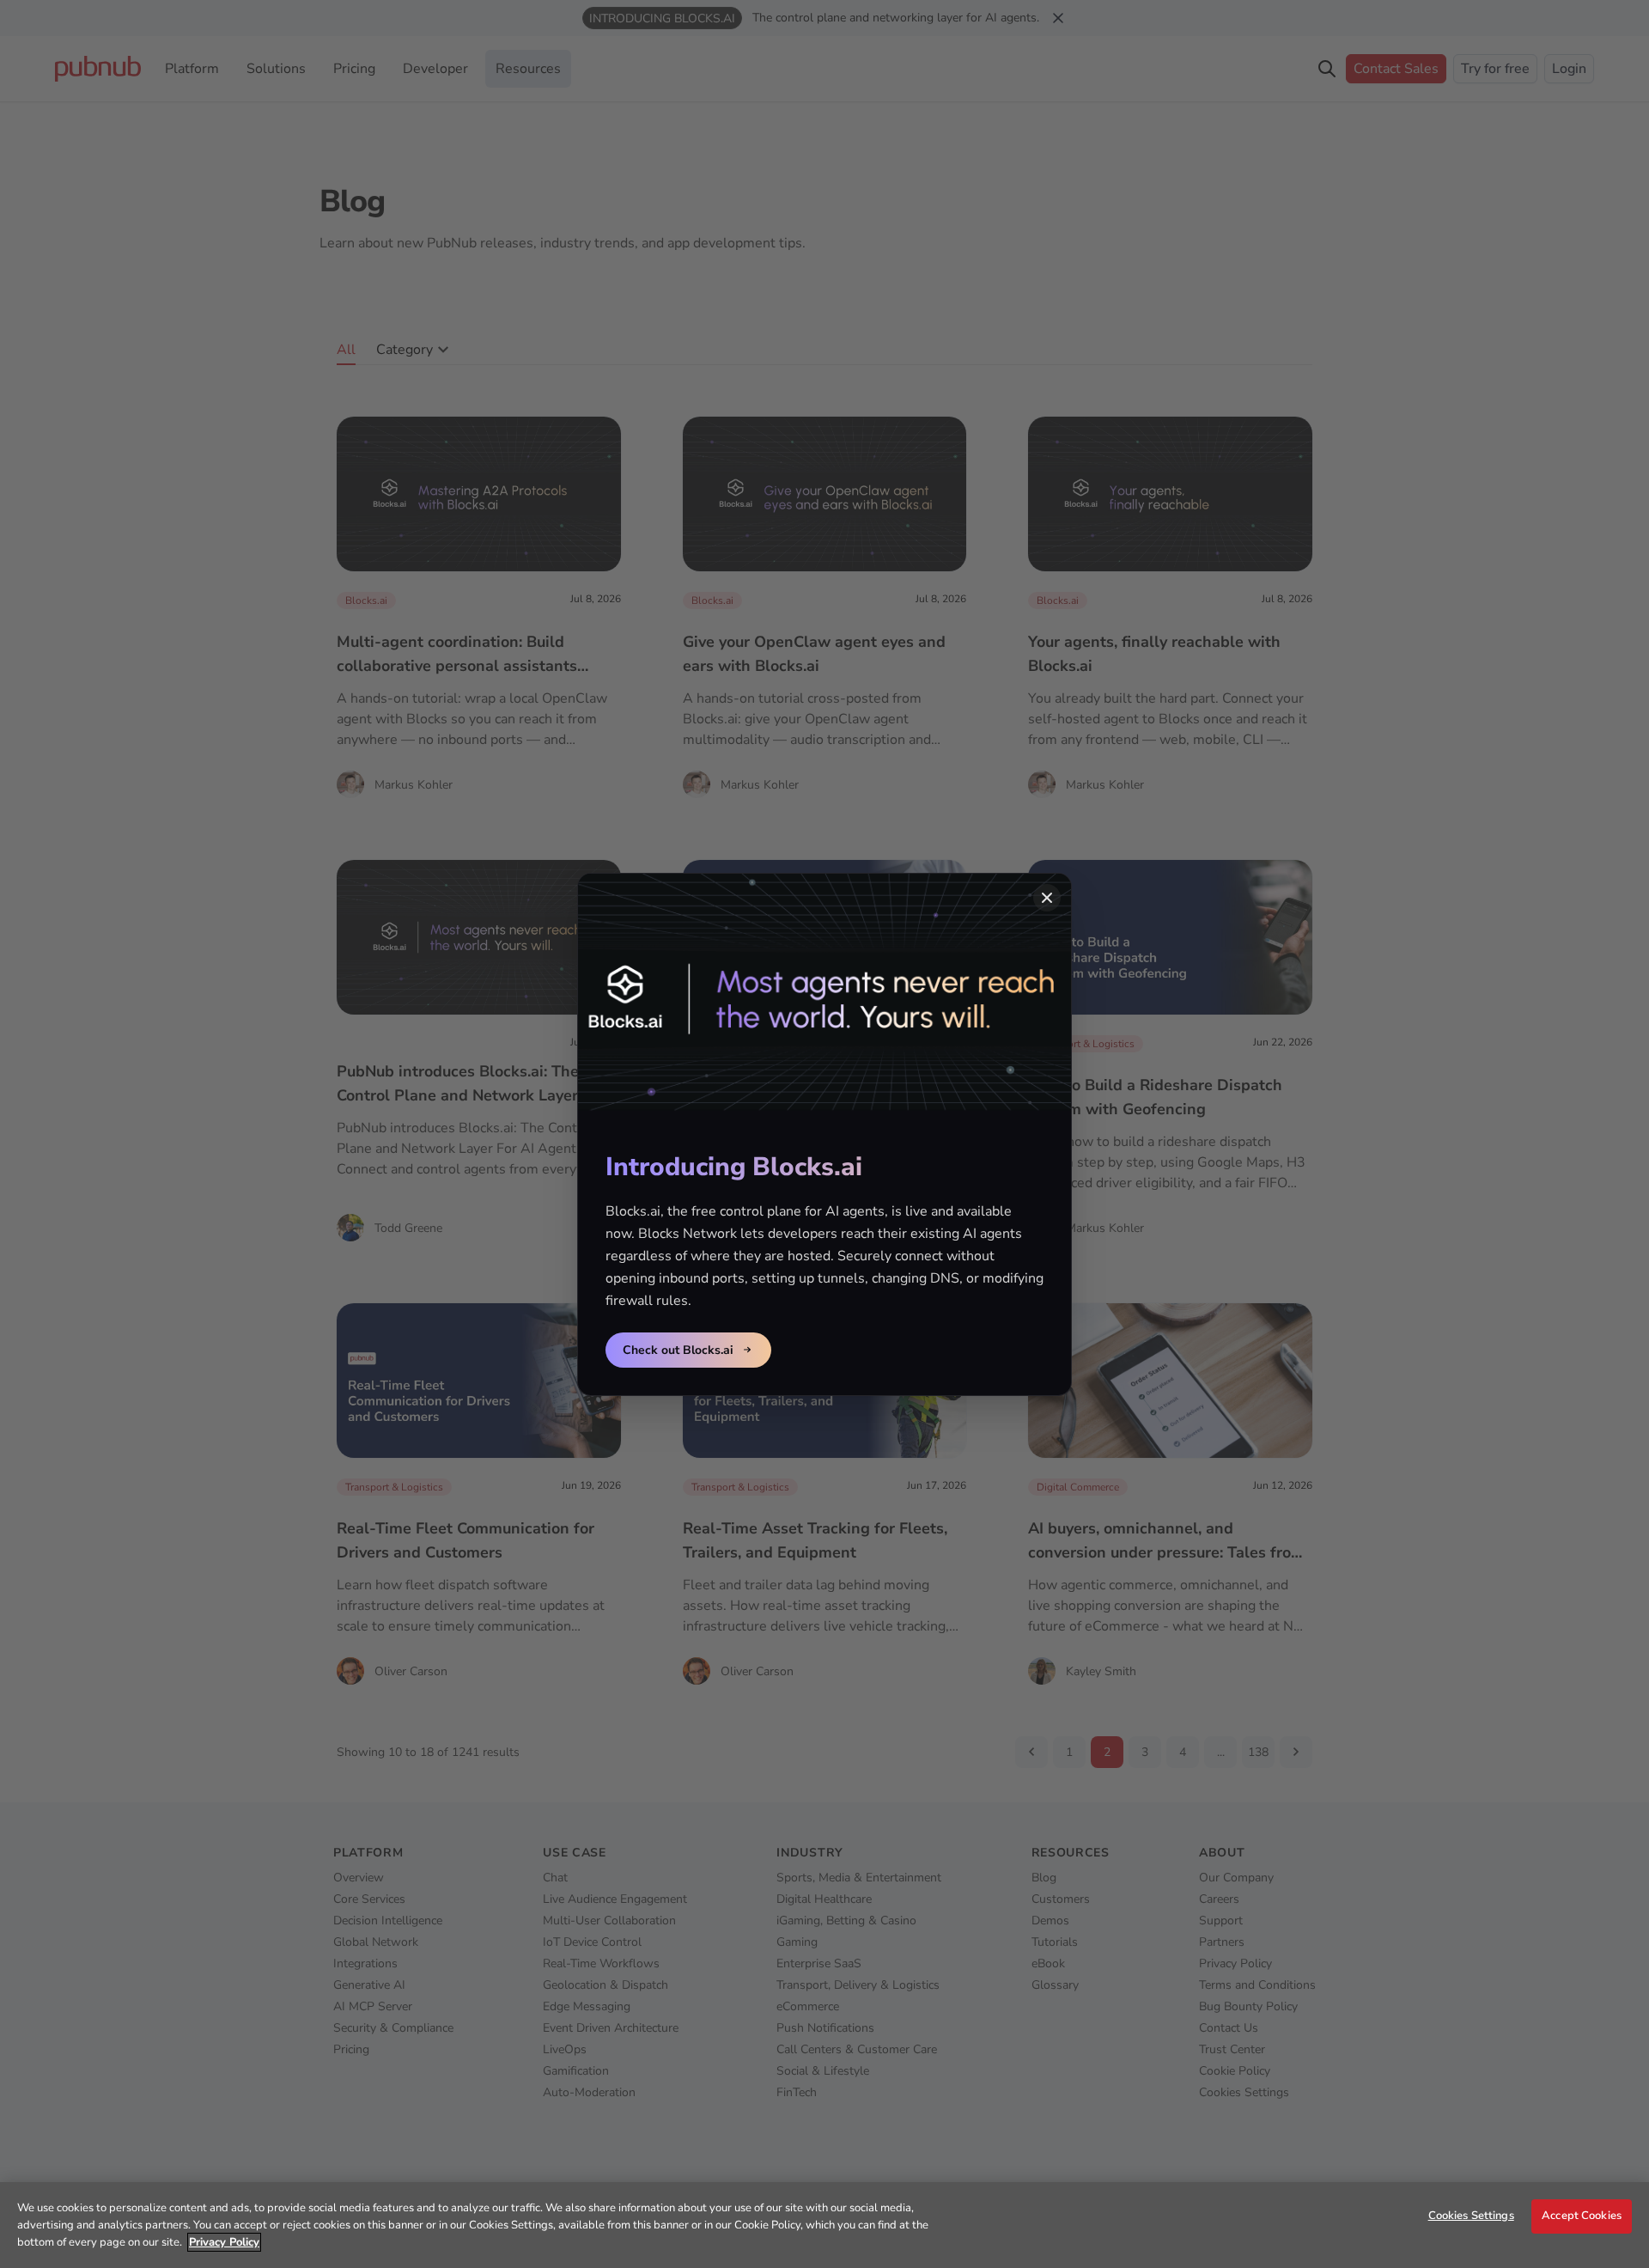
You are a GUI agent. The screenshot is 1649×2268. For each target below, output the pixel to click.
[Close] (1047, 898)
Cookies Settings (1471, 2216)
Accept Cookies (1582, 2216)
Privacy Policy (224, 2242)
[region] (824, 2225)
